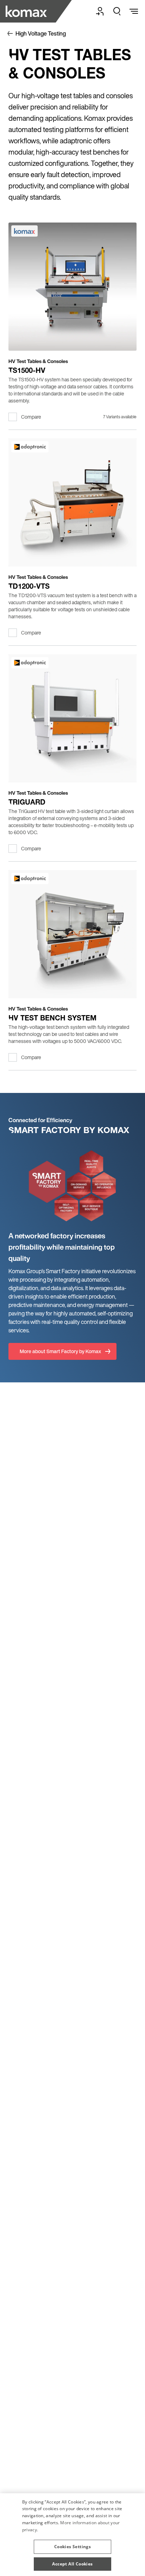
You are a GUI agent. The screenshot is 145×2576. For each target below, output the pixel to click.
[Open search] (117, 11)
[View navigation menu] (134, 11)
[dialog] (72, 2535)
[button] (72, 2544)
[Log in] (100, 11)
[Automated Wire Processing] (27, 11)
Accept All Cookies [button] (72, 2564)
